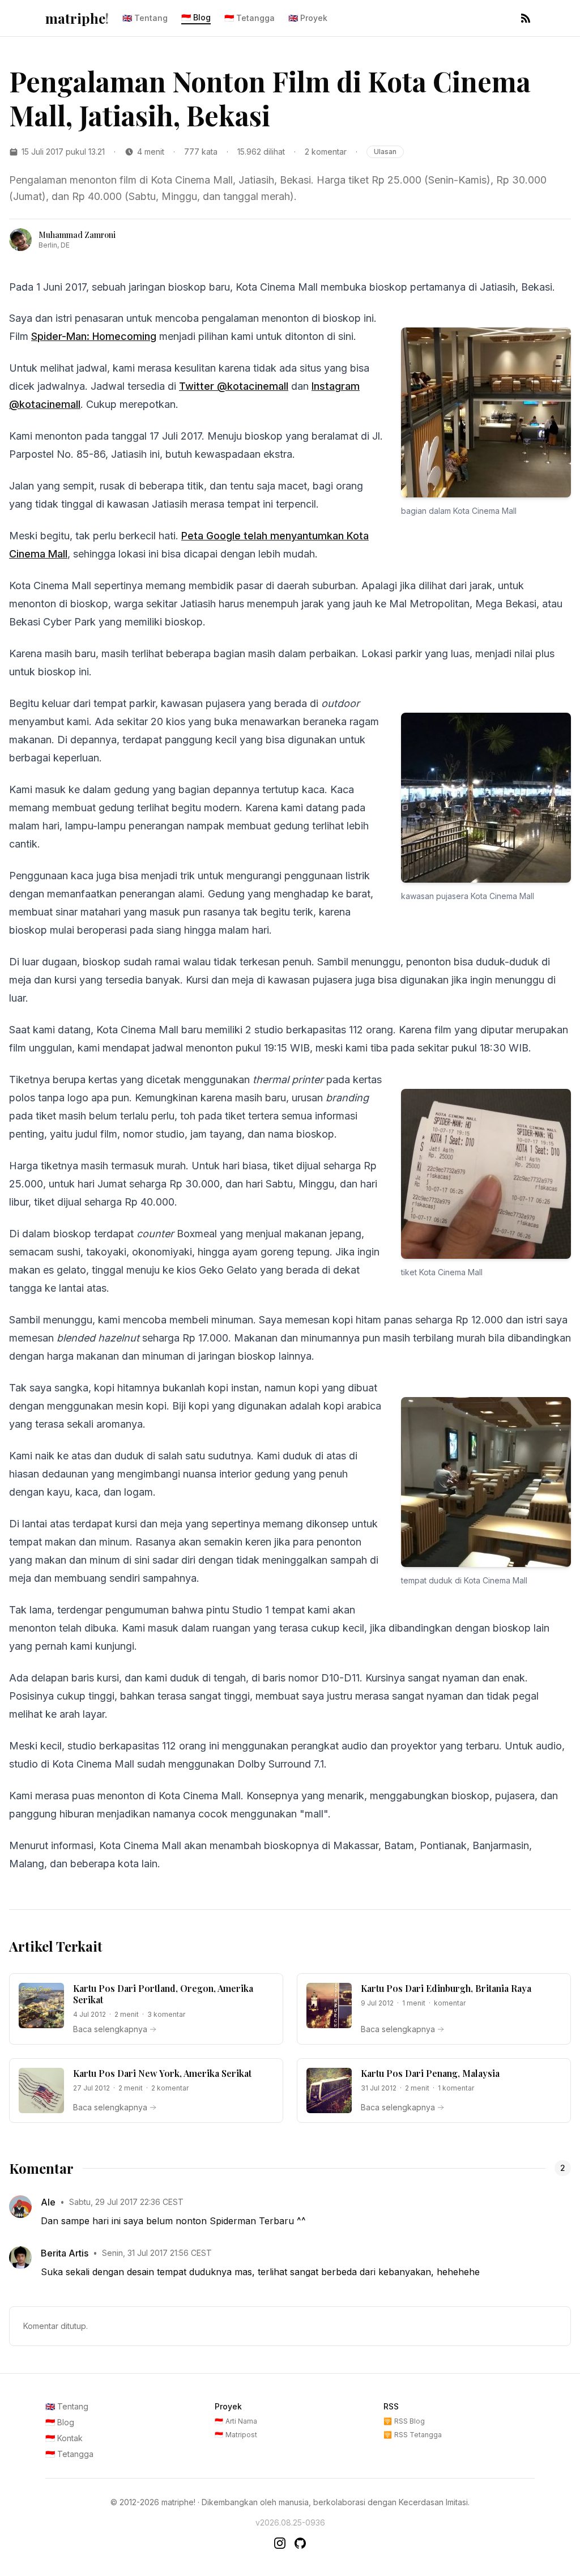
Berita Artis (65, 2253)
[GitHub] (300, 2543)
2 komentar (326, 152)
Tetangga (250, 18)
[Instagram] (280, 2543)
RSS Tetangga (413, 2435)
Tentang (145, 18)
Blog (196, 17)
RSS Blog (404, 2421)
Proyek (308, 18)
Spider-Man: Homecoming (94, 336)
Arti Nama (236, 2421)
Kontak (64, 2438)
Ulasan (385, 152)
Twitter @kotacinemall (234, 386)
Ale (48, 2202)
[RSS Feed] (526, 18)
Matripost (236, 2435)
